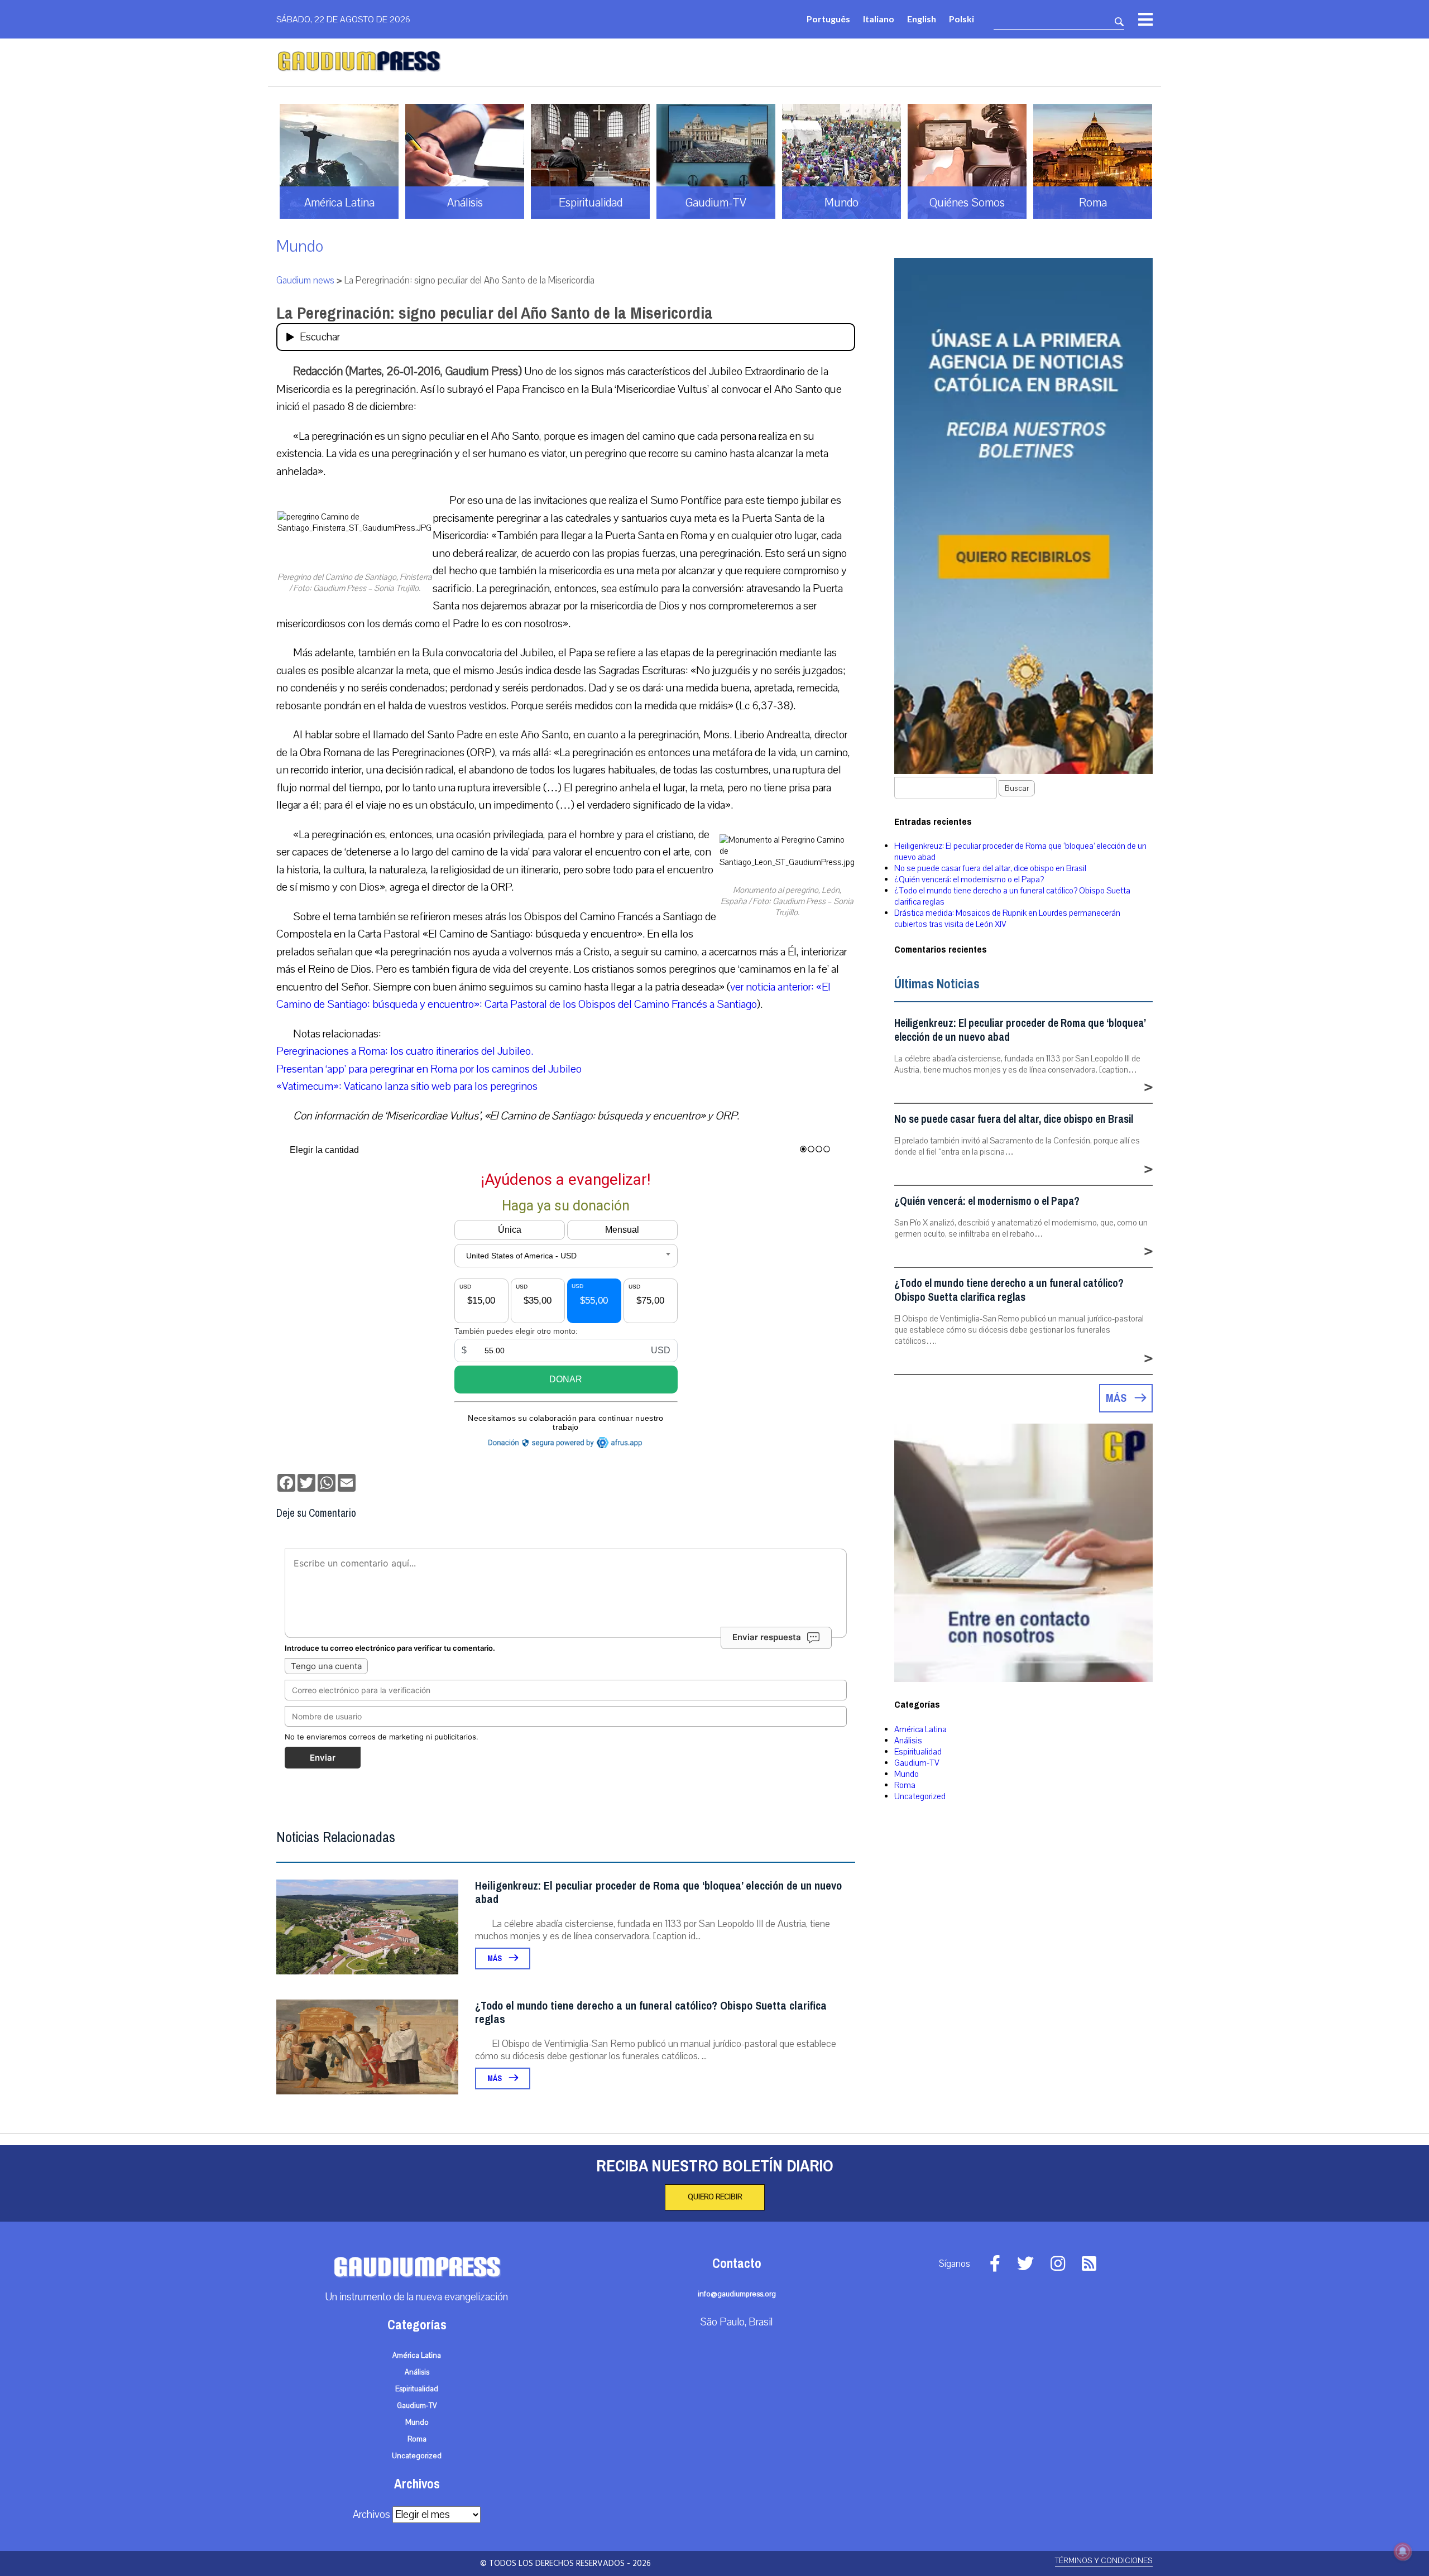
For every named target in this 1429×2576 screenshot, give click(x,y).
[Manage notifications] (1403, 2551)
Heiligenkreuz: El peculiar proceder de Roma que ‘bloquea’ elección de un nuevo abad (658, 1893)
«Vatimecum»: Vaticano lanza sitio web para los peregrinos (407, 1086)
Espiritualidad (918, 1752)
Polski (962, 19)
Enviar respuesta (767, 1637)
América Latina (920, 1729)
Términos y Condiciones (1104, 2561)
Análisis (908, 1741)
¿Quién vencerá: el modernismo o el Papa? (969, 880)
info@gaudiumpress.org (737, 2294)
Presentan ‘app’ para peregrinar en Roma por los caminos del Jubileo (429, 1069)
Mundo (300, 246)
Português (828, 19)
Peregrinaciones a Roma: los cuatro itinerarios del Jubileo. (405, 1051)
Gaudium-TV (917, 1763)
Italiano (879, 19)
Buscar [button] (1017, 788)
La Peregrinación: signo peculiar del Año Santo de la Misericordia (495, 313)
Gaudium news (305, 280)
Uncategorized (920, 1796)
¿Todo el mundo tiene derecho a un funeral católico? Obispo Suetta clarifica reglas (651, 2013)
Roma (905, 1785)
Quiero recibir (715, 2197)
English (922, 19)
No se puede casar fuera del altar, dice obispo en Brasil (990, 868)
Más (495, 1959)
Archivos (371, 2515)
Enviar (323, 1758)
